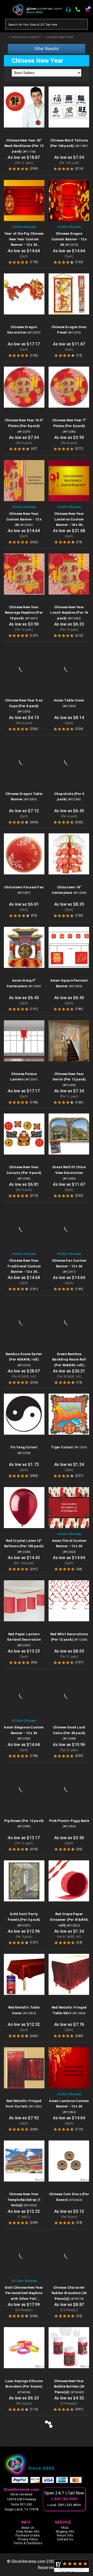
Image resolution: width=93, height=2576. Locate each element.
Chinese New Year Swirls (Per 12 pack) (69, 1079)
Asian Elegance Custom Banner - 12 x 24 (24, 1733)
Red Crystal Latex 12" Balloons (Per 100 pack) (24, 1546)
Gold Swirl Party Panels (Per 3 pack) (24, 1919)
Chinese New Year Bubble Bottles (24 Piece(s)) (69, 2387)
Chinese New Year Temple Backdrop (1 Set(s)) (24, 2200)
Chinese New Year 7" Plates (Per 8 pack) (69, 426)
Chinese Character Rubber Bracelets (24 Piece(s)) (69, 2293)
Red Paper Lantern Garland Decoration (24, 1640)
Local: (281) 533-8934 (64, 2505)
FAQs (65, 2528)
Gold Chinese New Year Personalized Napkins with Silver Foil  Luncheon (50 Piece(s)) (24, 2299)
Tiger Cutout (69, 1447)
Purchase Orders (28, 2535)
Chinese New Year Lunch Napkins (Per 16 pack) (69, 613)
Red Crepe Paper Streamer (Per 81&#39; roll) (69, 1919)
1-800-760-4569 (64, 2499)
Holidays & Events (26, 37)
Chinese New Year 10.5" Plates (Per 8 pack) (24, 426)
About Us (28, 2528)
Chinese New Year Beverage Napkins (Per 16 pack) (24, 613)
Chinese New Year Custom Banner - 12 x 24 (24, 519)
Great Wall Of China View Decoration (69, 1173)
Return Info (65, 2535)
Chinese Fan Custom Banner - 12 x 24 (69, 1266)
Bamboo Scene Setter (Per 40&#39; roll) (24, 1360)
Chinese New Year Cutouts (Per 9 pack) (24, 1173)
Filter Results (47, 49)
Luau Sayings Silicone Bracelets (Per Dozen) (24, 2387)
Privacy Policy (28, 2539)
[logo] (47, 2465)
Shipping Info (65, 2532)
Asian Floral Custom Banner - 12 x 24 (69, 1546)
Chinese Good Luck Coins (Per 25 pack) (69, 1733)
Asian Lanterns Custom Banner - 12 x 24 (69, 2106)
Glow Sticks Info (28, 2532)
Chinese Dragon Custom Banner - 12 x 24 (69, 239)
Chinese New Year (59, 37)
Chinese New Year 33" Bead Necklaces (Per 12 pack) (24, 146)
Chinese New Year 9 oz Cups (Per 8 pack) (24, 706)
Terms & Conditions (28, 2543)
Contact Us (65, 2539)
